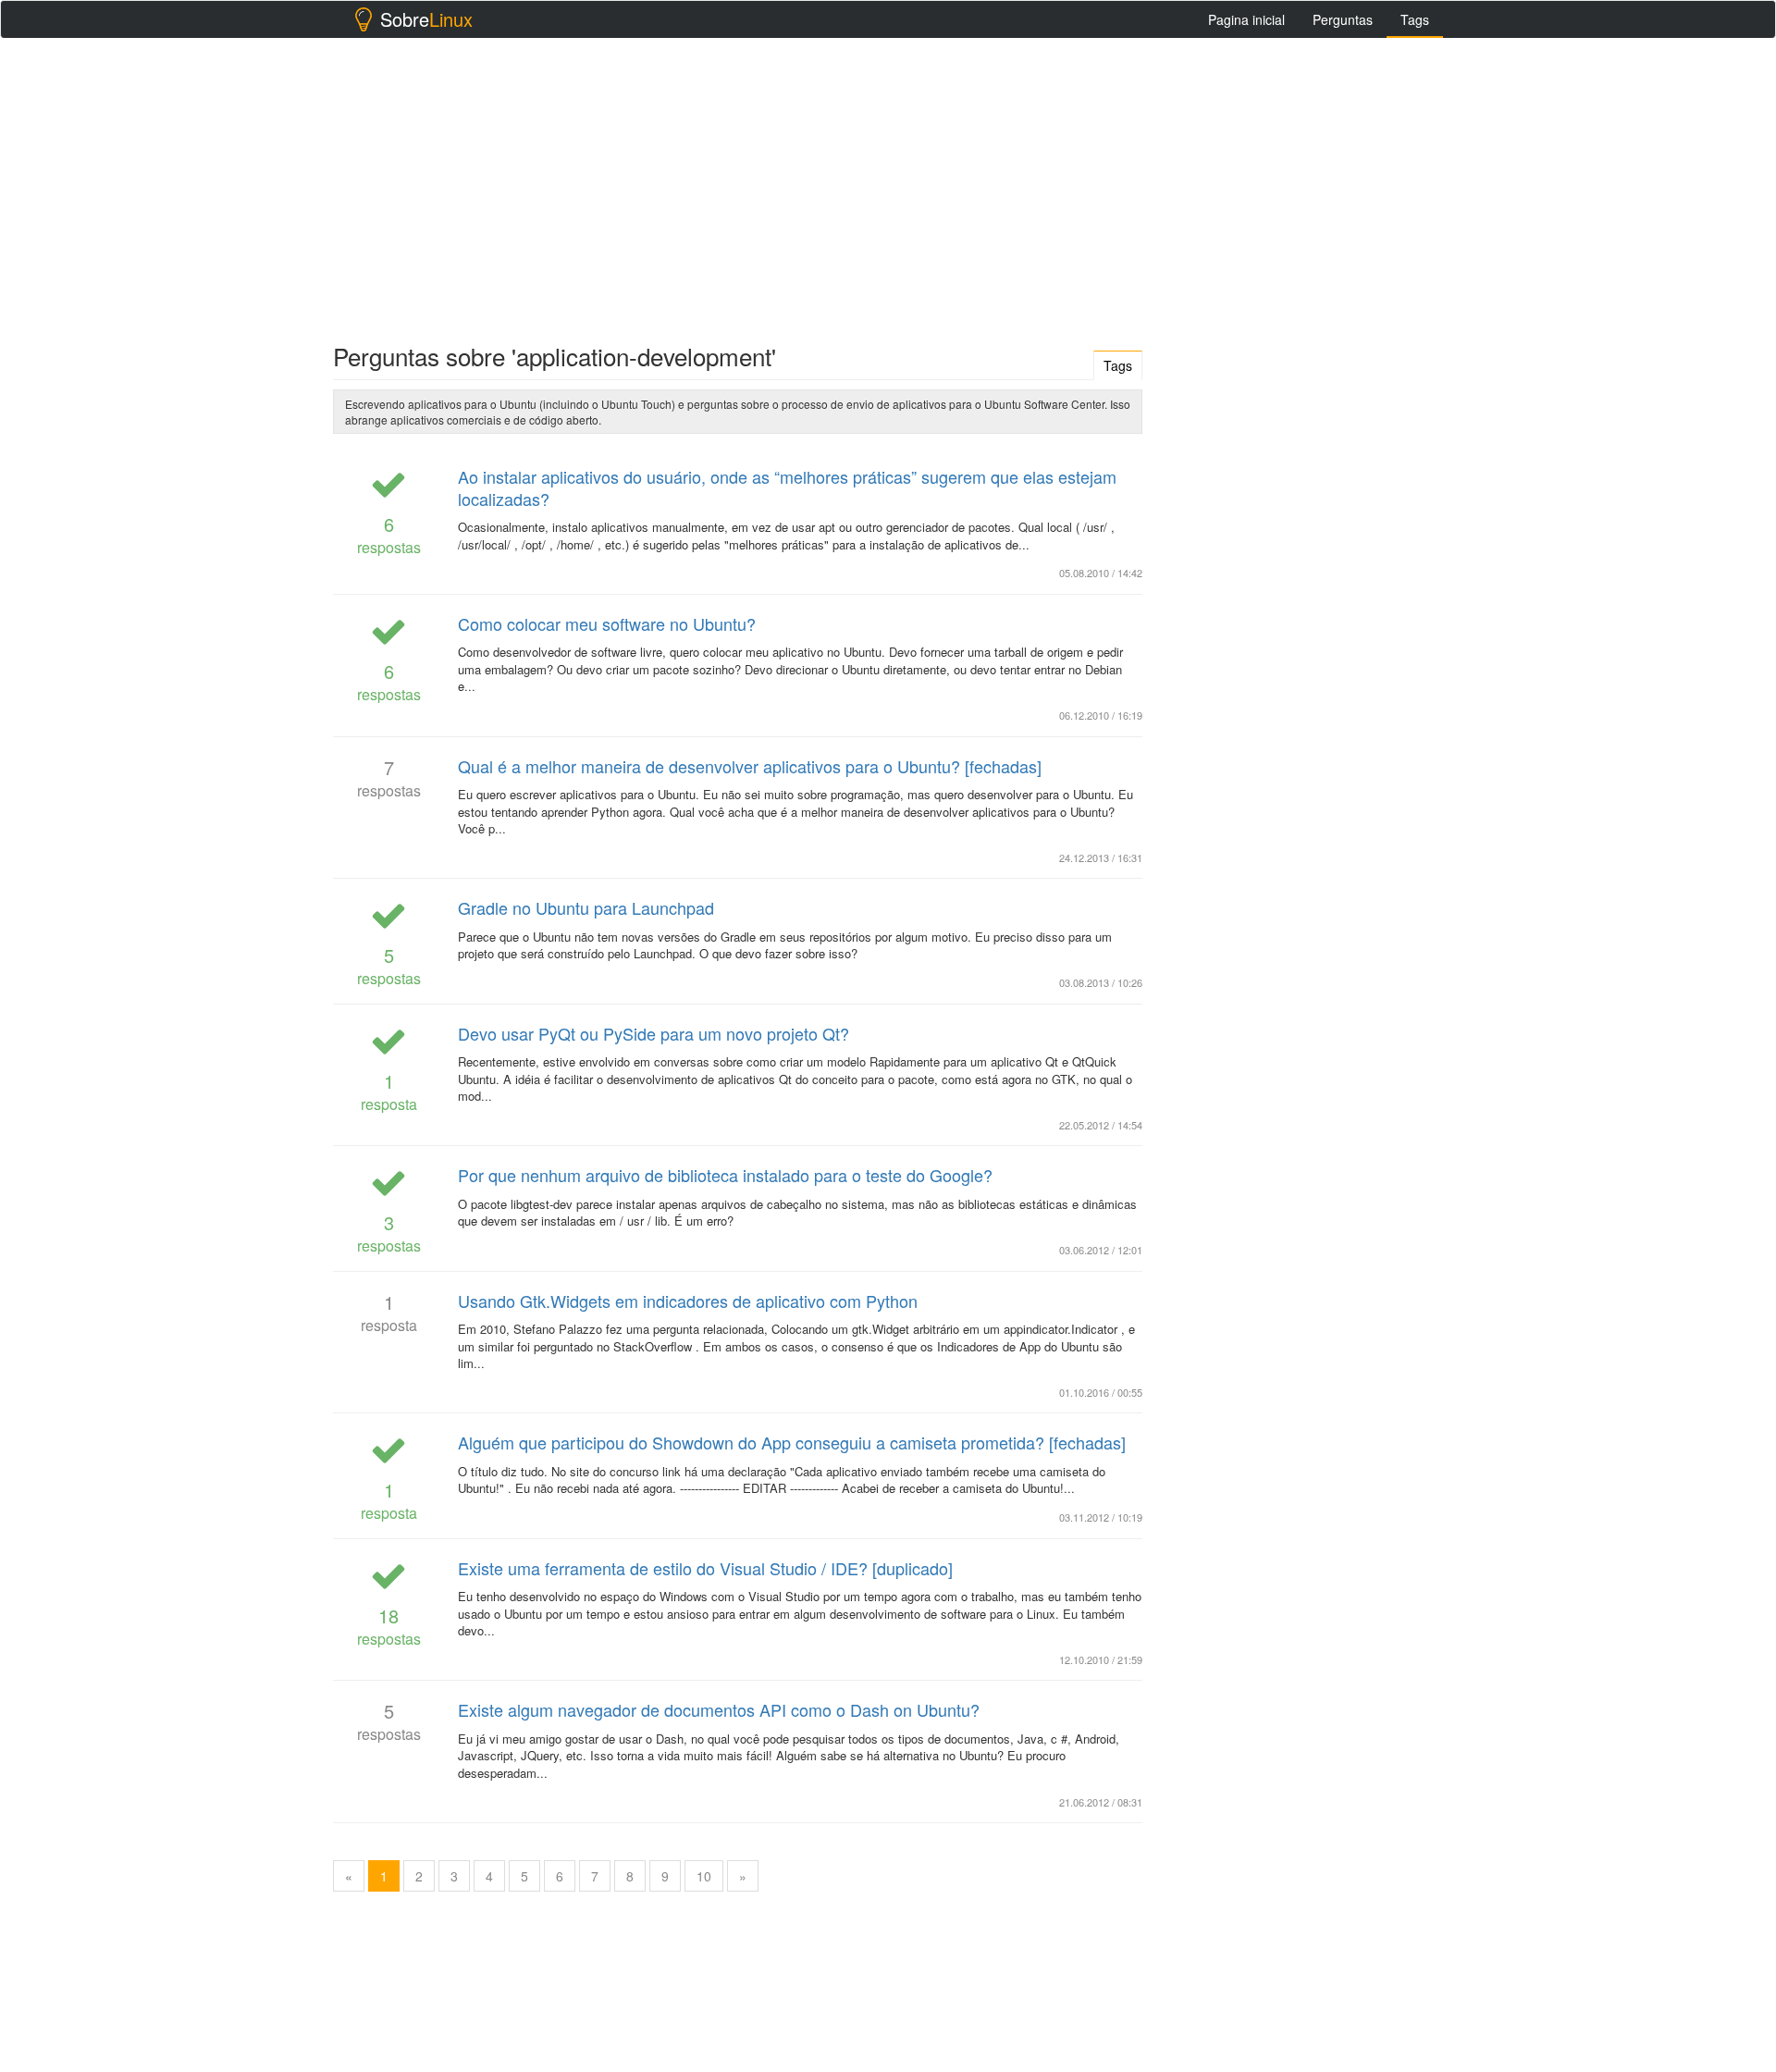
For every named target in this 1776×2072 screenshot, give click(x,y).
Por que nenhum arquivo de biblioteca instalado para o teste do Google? (725, 1175)
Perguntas (1343, 19)
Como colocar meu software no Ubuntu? (607, 623)
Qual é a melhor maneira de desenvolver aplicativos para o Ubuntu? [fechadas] (750, 766)
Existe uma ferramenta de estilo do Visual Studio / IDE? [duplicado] (705, 1568)
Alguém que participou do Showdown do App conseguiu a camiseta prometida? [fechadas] (792, 1442)
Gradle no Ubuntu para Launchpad (586, 907)
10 (704, 1876)
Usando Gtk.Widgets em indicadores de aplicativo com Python (688, 1301)
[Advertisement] (888, 186)
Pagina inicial (1246, 19)
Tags (1415, 19)
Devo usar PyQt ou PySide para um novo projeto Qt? (654, 1033)
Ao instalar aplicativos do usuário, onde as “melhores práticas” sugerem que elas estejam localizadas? (787, 487)
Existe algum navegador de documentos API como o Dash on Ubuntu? (719, 1709)
